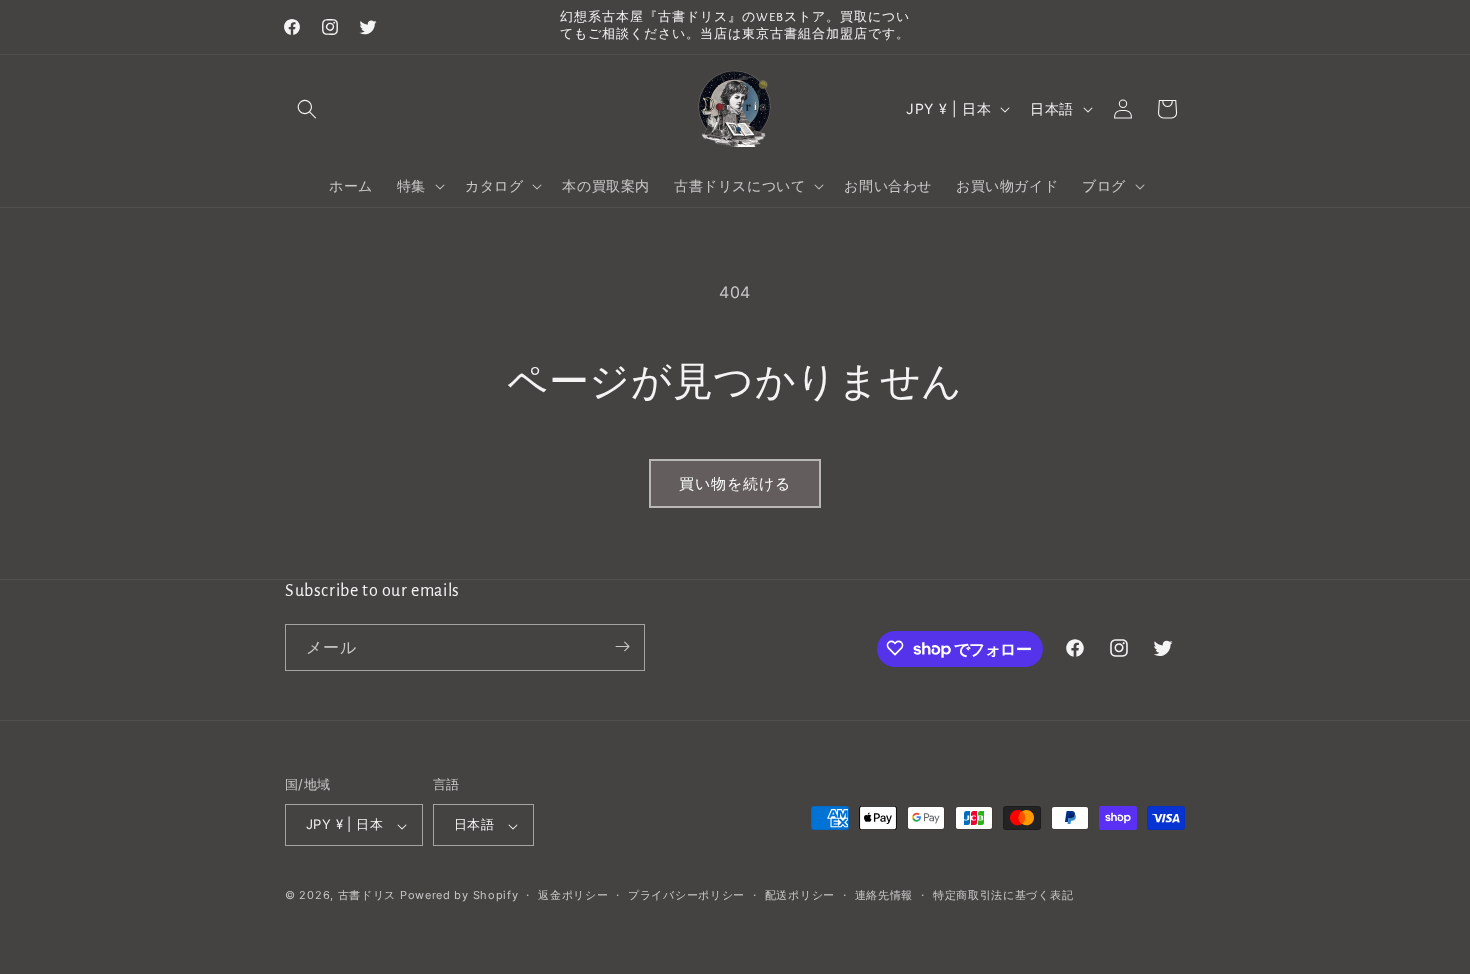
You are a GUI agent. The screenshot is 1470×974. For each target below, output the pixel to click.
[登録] (622, 646)
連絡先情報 (884, 895)
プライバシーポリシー (686, 895)
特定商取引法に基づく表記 (1003, 895)
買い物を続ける (735, 483)
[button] (307, 109)
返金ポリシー (573, 895)
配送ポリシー (800, 895)
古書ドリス (367, 896)
